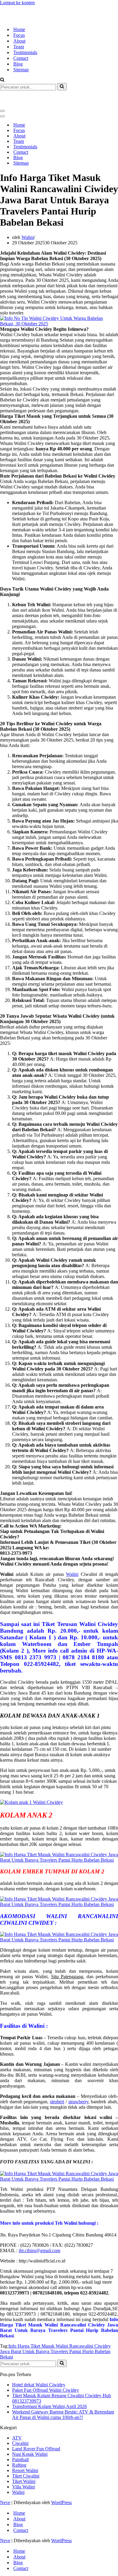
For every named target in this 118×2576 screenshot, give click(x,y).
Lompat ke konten (17, 3)
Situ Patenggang (67, 1955)
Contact (21, 47)
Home (19, 19)
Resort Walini (25, 2449)
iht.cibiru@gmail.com (39, 2229)
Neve (5, 2481)
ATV (17, 2416)
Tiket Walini (24, 2460)
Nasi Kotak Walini (30, 2432)
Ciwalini (20, 2421)
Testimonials (25, 42)
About (19, 30)
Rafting (19, 2443)
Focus (19, 24)
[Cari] (2, 69)
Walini (28, 216)
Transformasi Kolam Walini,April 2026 (49, 2385)
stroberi (57, 2080)
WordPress (61, 2481)
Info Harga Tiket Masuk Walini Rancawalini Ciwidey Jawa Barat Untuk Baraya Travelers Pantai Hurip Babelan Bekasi (55, 2330)
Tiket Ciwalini (26, 2454)
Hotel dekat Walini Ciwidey (39, 2363)
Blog (18, 53)
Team (19, 36)
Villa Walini (23, 2465)
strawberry (78, 2080)
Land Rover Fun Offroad (36, 2427)
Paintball (20, 2438)
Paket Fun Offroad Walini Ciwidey (46, 2368)
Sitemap (21, 59)
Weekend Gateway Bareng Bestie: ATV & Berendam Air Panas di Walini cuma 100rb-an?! (63, 2393)
